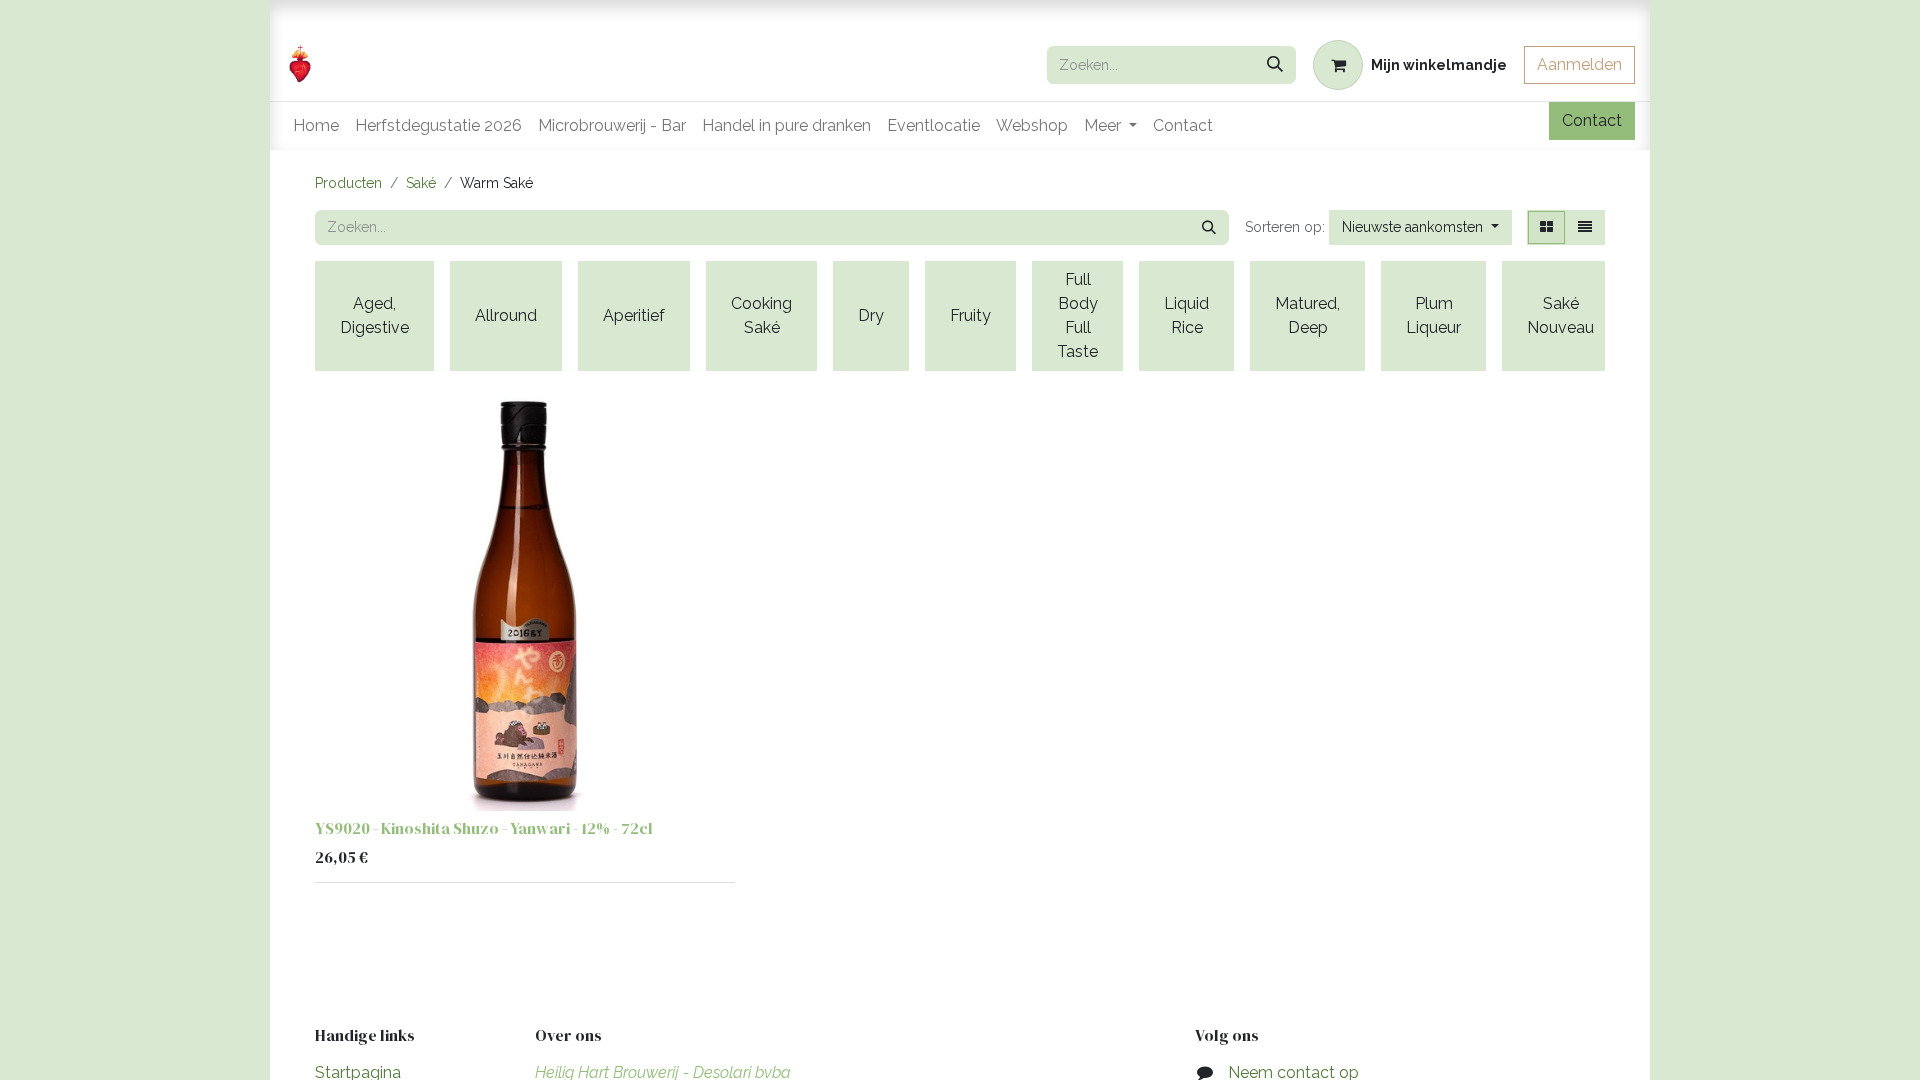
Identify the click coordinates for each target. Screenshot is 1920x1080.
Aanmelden (1579, 64)
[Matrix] (1546, 227)
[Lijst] (1585, 227)
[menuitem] (316, 126)
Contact (1592, 120)
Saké (421, 183)
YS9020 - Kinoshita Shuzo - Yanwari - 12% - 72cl (484, 828)
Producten (348, 183)
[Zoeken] (1275, 65)
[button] (1420, 227)
